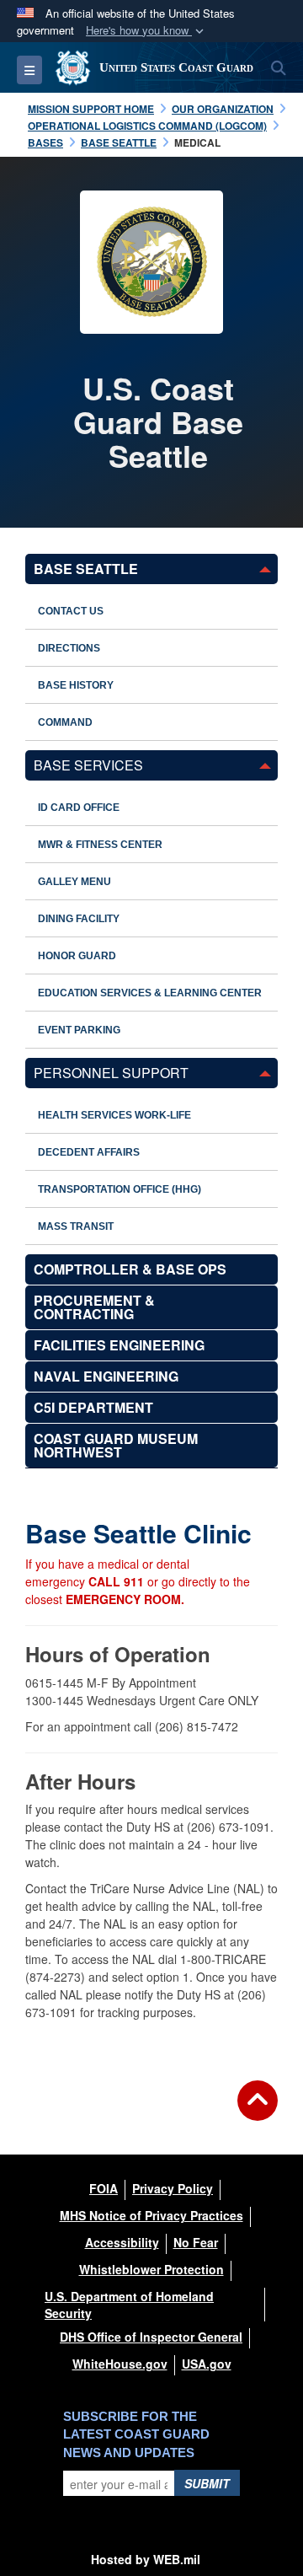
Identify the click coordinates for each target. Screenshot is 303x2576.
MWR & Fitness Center (100, 845)
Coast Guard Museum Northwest (116, 1445)
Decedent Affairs (89, 1152)
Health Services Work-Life (114, 1115)
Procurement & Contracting (94, 1307)
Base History (76, 685)
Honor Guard (77, 956)
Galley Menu (74, 882)
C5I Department (93, 1407)
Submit (207, 2483)
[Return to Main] (258, 2111)
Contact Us (71, 611)
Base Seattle (86, 569)
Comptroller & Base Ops (130, 1269)
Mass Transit (76, 1226)
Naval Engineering (106, 1376)
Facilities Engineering (119, 1345)
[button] (146, 31)
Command (65, 722)
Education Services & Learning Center (150, 993)
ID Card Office (79, 808)
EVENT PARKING (79, 1030)
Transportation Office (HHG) (120, 1189)
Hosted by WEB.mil (146, 2559)
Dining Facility (79, 919)
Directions (69, 648)
